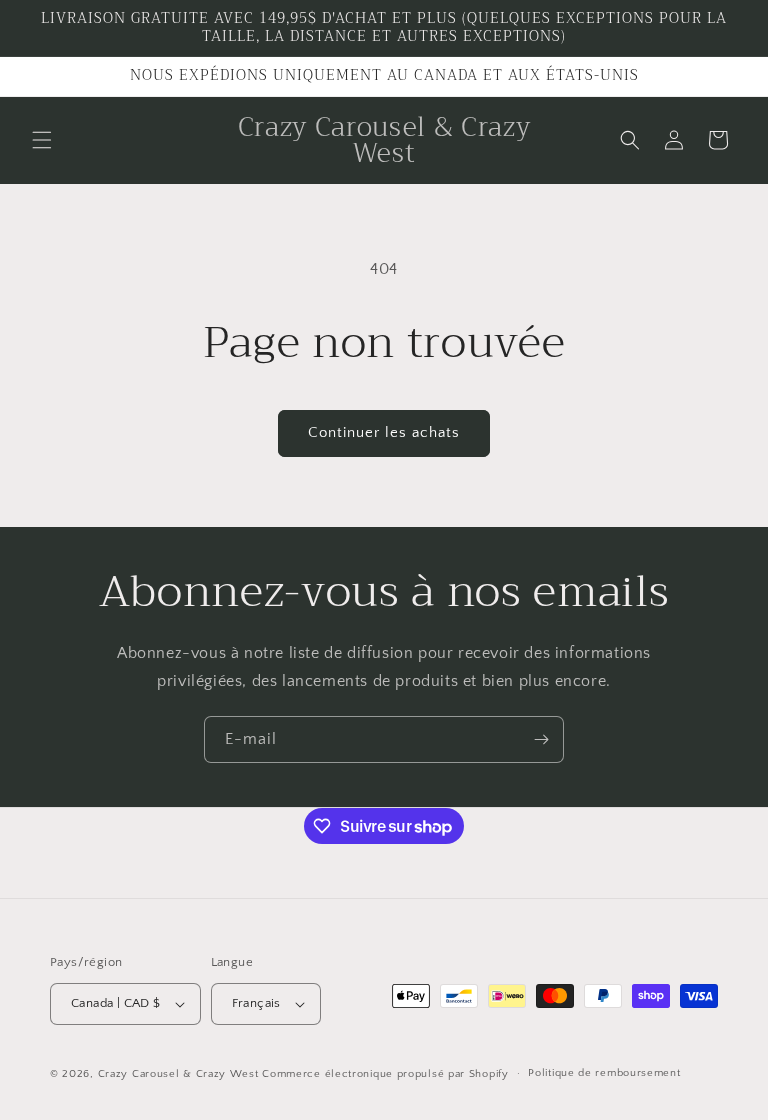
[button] (42, 140)
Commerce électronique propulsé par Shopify (385, 1074)
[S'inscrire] (541, 739)
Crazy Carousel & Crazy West (178, 1074)
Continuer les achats (384, 432)
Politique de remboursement (604, 1073)
